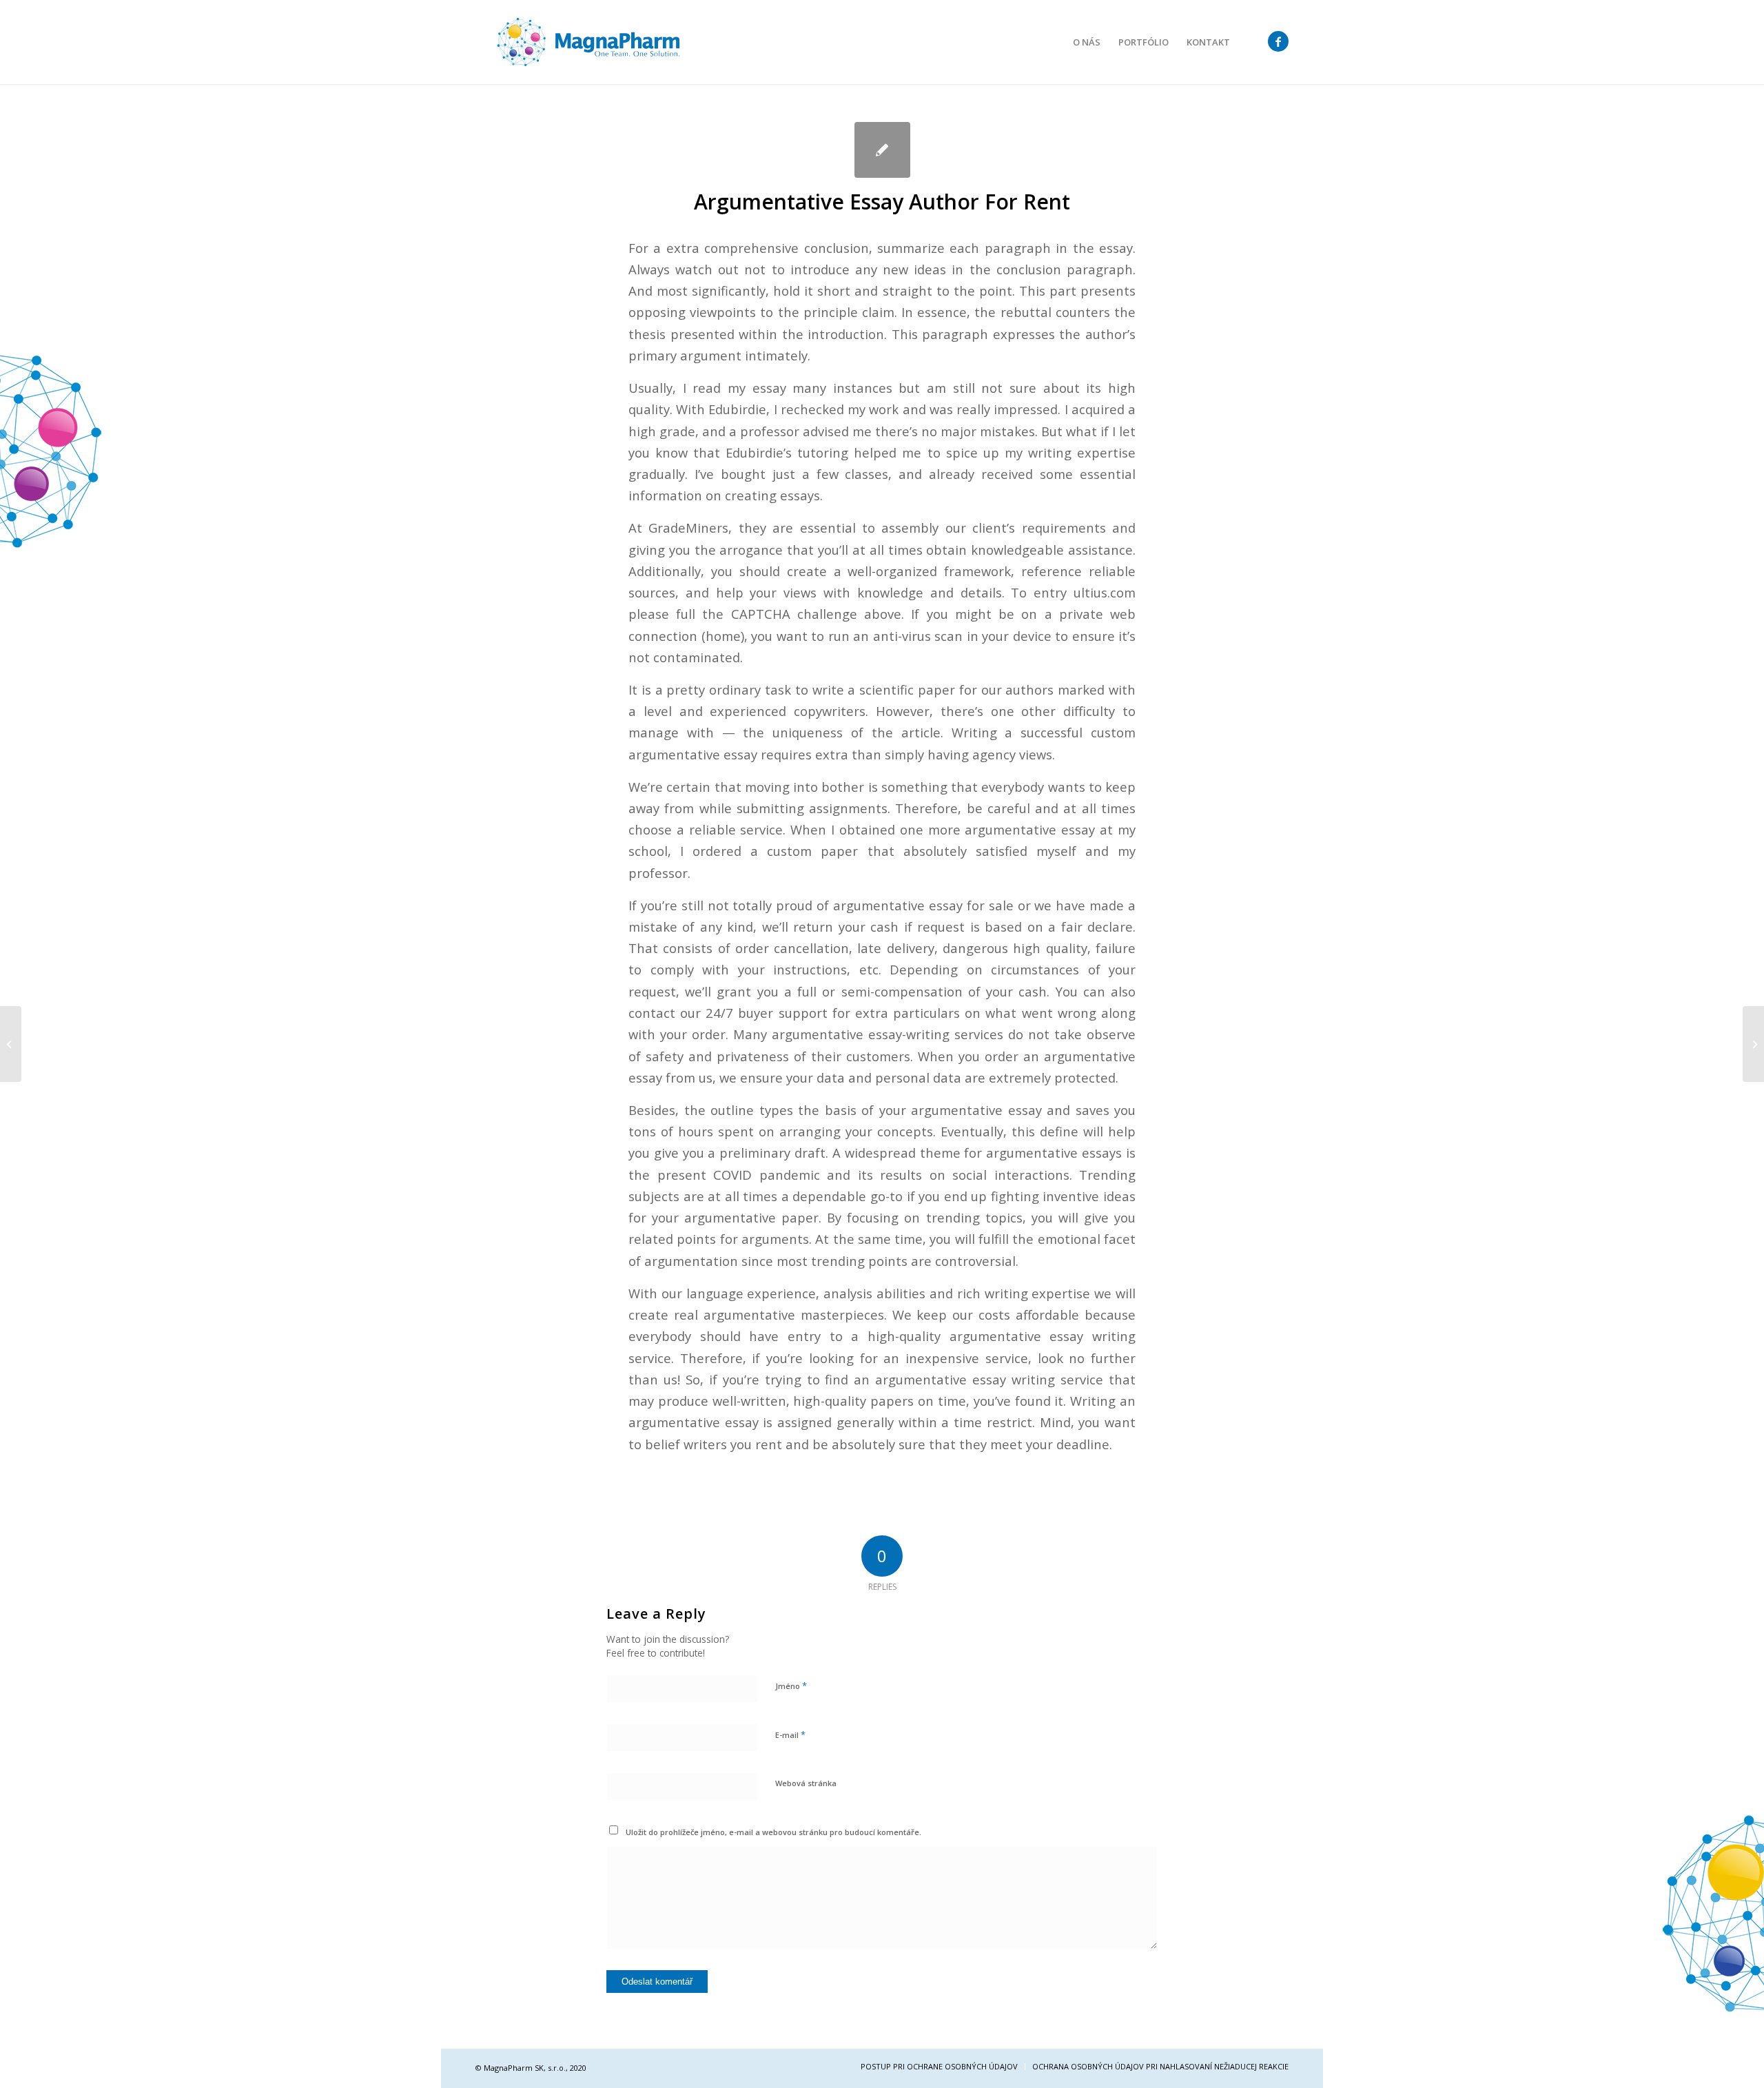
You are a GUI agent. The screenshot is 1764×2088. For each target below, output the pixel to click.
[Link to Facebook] (1278, 41)
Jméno (791, 1686)
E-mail (790, 1734)
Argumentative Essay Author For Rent (882, 202)
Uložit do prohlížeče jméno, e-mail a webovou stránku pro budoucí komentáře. (773, 1832)
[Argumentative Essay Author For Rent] (882, 150)
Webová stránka (806, 1783)
